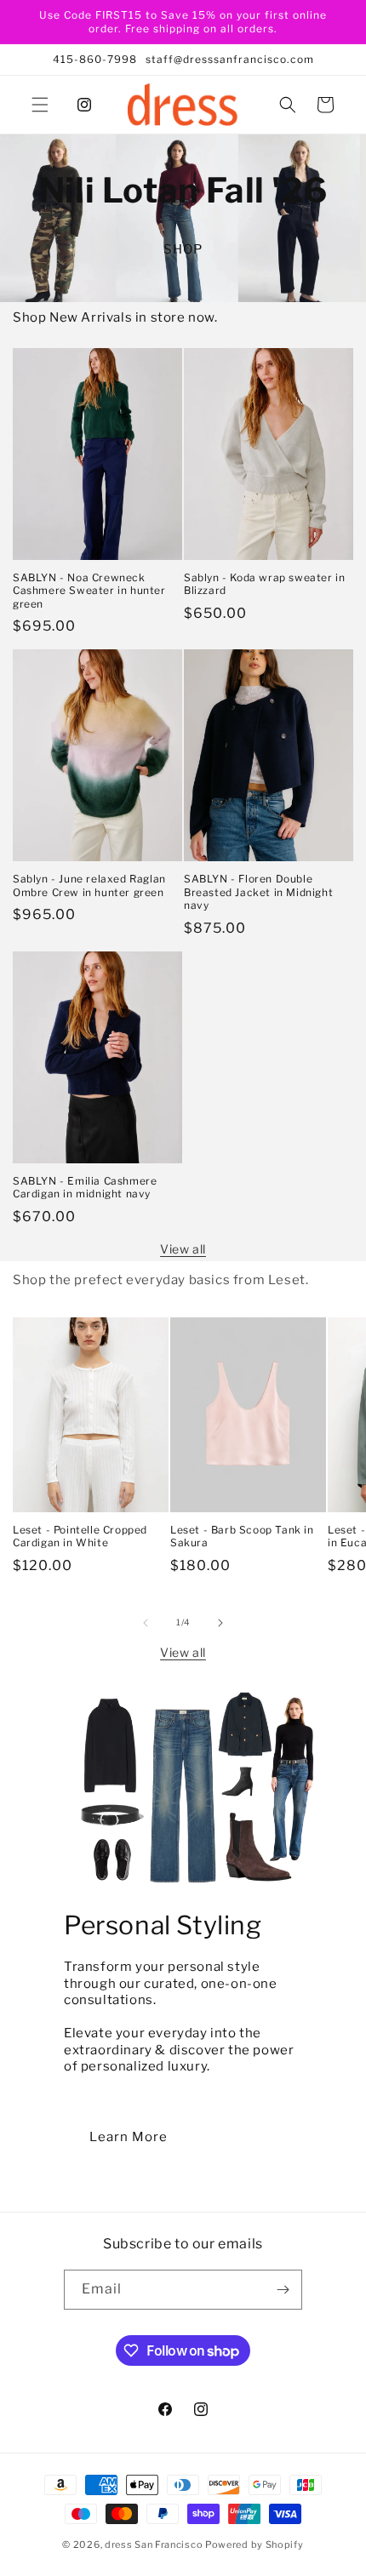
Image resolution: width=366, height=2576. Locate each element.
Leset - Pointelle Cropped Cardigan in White (80, 1536)
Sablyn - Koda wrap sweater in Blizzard (264, 584)
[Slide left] (146, 1623)
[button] (40, 105)
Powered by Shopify (254, 2545)
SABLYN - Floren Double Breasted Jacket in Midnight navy (258, 892)
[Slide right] (220, 1623)
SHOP (183, 249)
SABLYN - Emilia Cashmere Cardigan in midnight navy (85, 1188)
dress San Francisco (154, 2545)
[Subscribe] (283, 2290)
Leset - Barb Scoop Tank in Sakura (242, 1536)
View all (183, 1249)
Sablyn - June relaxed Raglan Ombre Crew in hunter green (89, 885)
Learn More (129, 2137)
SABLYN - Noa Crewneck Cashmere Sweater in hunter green (89, 591)
